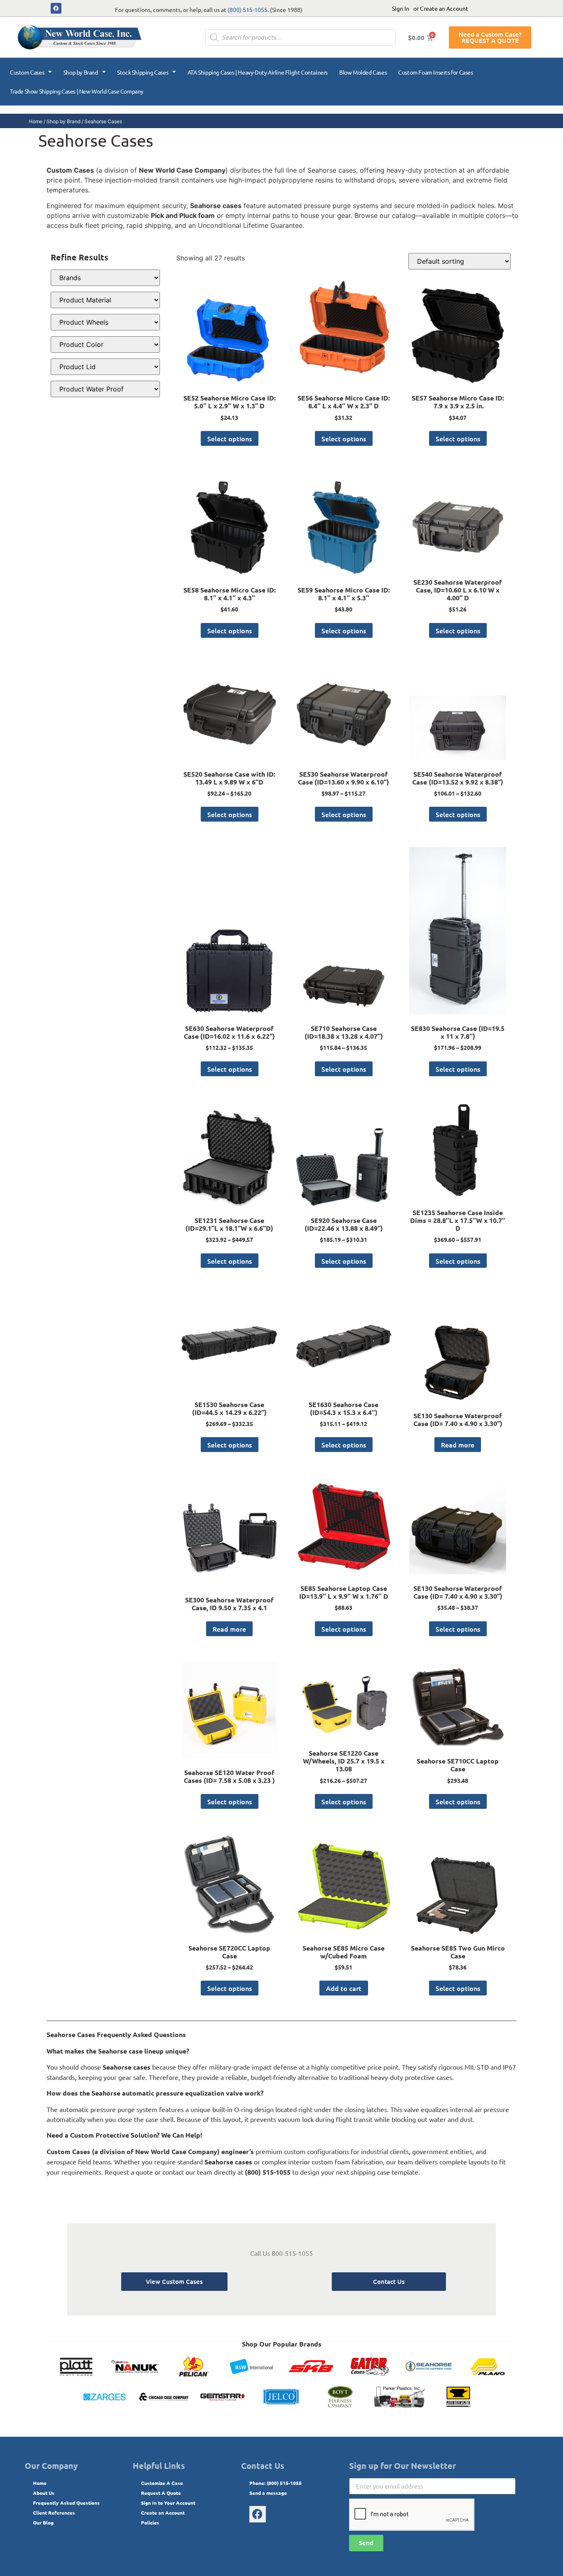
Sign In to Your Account (168, 2503)
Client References (54, 2513)
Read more (458, 1445)
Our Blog (43, 2522)
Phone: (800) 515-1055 (276, 2483)
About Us (44, 2493)
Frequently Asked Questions (66, 2503)
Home (36, 121)
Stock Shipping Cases (143, 72)
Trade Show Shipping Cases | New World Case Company (77, 91)
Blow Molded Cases (363, 72)
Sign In (401, 8)
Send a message (268, 2493)
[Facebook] (56, 8)
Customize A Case (162, 2483)
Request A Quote (161, 2493)
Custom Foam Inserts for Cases (435, 72)
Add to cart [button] (344, 1988)
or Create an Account (441, 8)
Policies (150, 2522)
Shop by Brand (81, 72)
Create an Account (163, 2513)
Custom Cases (27, 72)
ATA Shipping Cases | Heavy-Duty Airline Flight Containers (258, 72)
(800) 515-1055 (247, 9)
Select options (230, 438)
